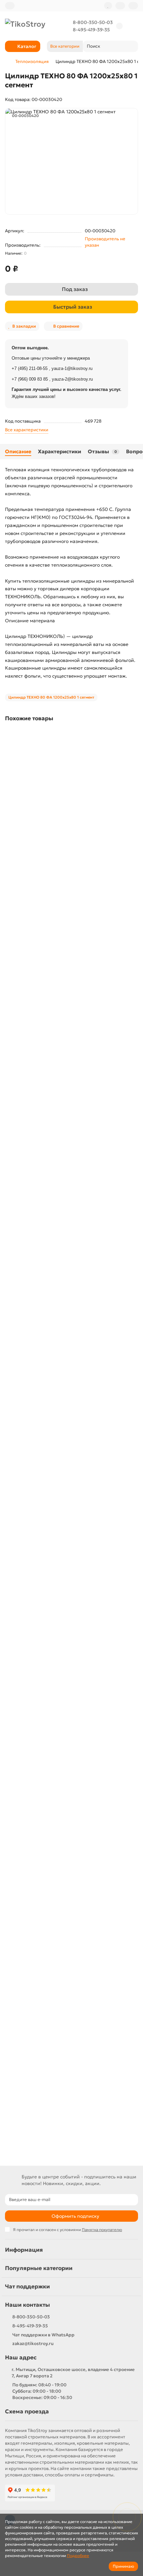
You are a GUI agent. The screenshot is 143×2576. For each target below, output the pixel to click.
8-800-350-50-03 (93, 22)
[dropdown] (10, 6)
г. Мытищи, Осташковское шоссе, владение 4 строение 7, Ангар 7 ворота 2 (73, 2373)
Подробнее (78, 2556)
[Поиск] (131, 46)
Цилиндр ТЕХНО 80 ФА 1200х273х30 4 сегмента (60, 1529)
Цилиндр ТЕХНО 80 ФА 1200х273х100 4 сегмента (61, 994)
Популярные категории (39, 2268)
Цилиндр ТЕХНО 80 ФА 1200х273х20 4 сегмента (60, 1351)
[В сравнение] (133, 749)
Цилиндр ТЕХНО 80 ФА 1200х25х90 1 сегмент (57, 816)
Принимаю (123, 2566)
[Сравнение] (120, 6)
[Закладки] (108, 6)
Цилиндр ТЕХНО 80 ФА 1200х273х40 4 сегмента (60, 1707)
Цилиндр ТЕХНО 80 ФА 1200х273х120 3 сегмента (61, 1172)
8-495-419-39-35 (91, 30)
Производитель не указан (105, 242)
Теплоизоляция (32, 61)
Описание (18, 451)
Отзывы (102, 451)
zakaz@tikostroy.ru (33, 2344)
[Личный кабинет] (133, 6)
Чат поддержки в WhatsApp (43, 2335)
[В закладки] (133, 736)
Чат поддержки (27, 2287)
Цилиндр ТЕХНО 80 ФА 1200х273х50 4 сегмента (60, 1886)
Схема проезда (27, 2412)
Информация (24, 2250)
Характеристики (60, 451)
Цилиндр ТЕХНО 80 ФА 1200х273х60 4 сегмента (60, 2064)
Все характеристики (27, 430)
